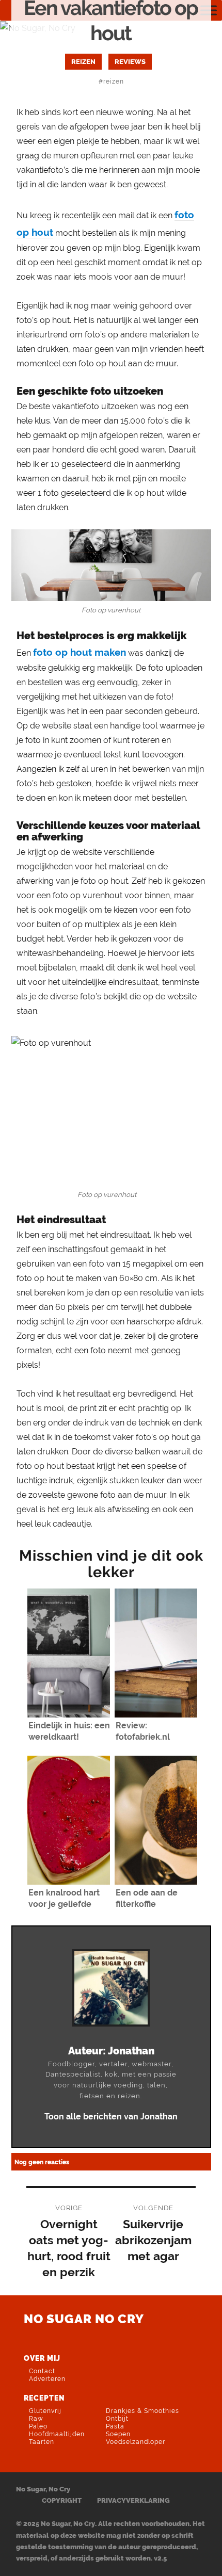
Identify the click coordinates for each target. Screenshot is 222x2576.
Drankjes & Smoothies (142, 2411)
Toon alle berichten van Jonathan (111, 2117)
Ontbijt (117, 2419)
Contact (42, 2371)
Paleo (38, 2426)
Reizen (83, 61)
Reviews (130, 61)
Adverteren (47, 2379)
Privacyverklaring (133, 2500)
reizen (114, 81)
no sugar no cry (84, 2319)
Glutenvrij (45, 2411)
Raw (36, 2419)
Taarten (42, 2442)
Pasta (115, 2426)
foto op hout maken (80, 652)
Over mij (42, 2358)
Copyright (62, 2500)
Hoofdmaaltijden (57, 2434)
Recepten (44, 2398)
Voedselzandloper (136, 2442)
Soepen (118, 2434)
